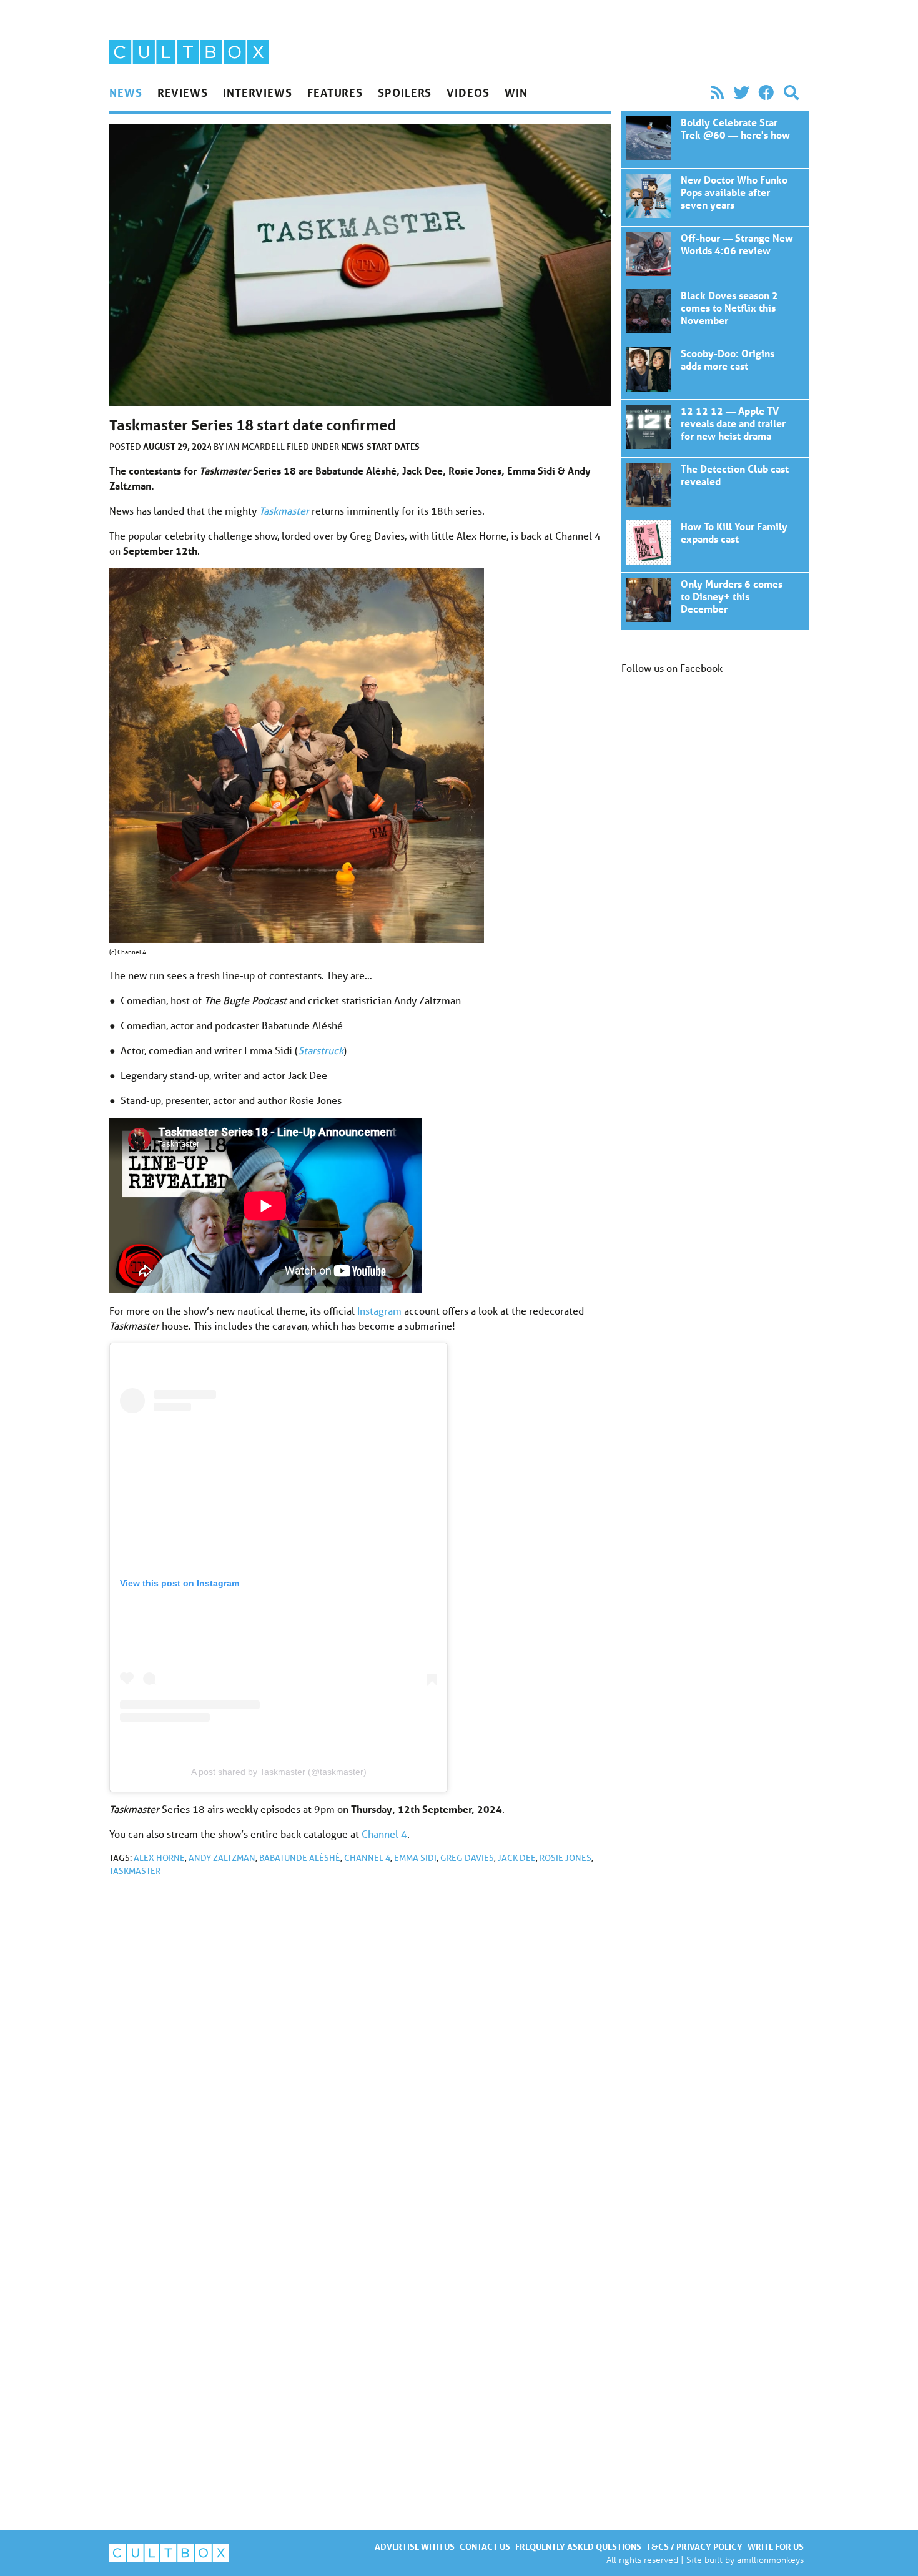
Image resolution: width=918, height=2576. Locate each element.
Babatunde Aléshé (300, 1858)
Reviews (183, 92)
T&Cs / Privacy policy (694, 2546)
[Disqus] (360, 2054)
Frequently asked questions (578, 2546)
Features (335, 92)
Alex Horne (159, 1858)
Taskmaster (284, 511)
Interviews (258, 92)
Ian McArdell (256, 447)
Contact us (485, 2546)
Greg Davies (467, 1858)
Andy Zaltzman (222, 1858)
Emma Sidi (415, 1858)
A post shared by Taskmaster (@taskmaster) (279, 1772)
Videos (468, 92)
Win (516, 92)
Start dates (393, 446)
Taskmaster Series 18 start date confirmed (715, 140)
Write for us (776, 2546)
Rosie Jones (565, 1858)
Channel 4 (384, 1834)
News (126, 92)
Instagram (379, 1310)
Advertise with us (415, 2546)
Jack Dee (517, 1858)
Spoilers (405, 92)
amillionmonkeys (770, 2559)
